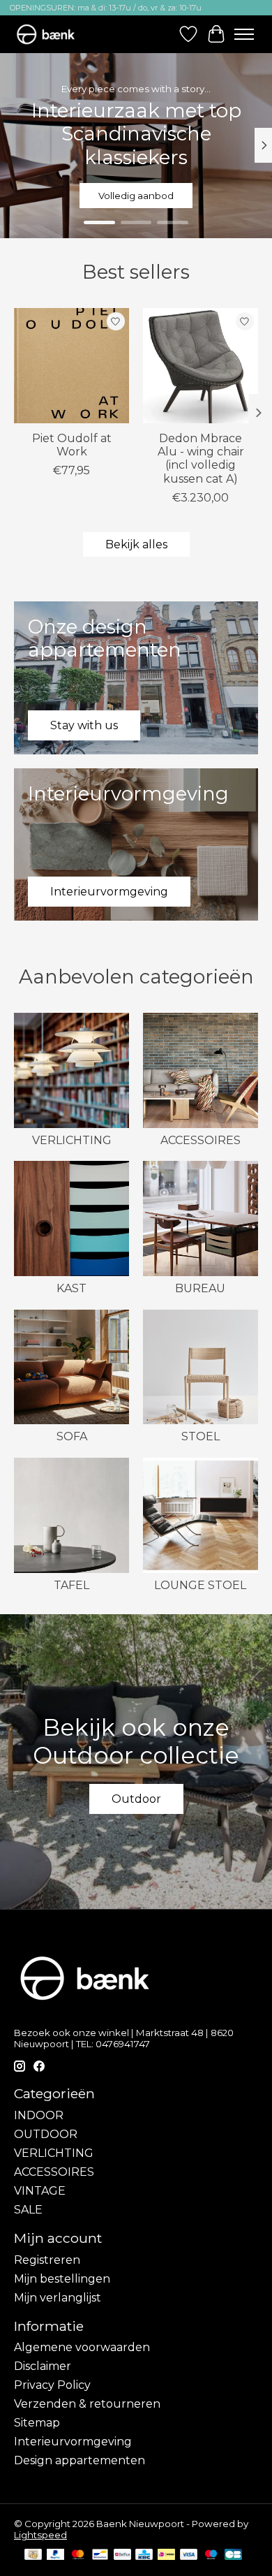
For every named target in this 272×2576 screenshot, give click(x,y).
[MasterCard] (78, 2555)
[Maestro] (211, 2555)
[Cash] (33, 2555)
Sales (136, 196)
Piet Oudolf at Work (72, 445)
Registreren (47, 2260)
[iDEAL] (166, 2555)
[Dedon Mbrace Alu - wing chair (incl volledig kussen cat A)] (201, 366)
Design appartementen (80, 2460)
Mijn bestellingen (62, 2279)
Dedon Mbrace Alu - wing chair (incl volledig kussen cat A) (201, 459)
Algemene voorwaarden (82, 2347)
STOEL (201, 1436)
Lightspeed (40, 2535)
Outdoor (136, 1799)
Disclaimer (43, 2366)
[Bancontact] (100, 2555)
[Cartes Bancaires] (233, 2555)
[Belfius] (122, 2555)
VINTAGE (40, 2191)
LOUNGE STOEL (200, 1585)
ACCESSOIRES (201, 1140)
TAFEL (71, 1585)
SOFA (72, 1436)
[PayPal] (56, 2555)
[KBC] (144, 2555)
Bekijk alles (136, 544)
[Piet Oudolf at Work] (71, 366)
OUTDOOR (46, 2134)
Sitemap (37, 2423)
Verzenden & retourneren (87, 2404)
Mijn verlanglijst (58, 2298)
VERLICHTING (72, 1140)
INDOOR (39, 2115)
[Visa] (189, 2555)
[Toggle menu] (244, 34)
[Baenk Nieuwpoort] (52, 34)
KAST (71, 1288)
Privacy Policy (52, 2385)
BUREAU (200, 1288)
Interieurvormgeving (73, 2442)
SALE (28, 2210)
